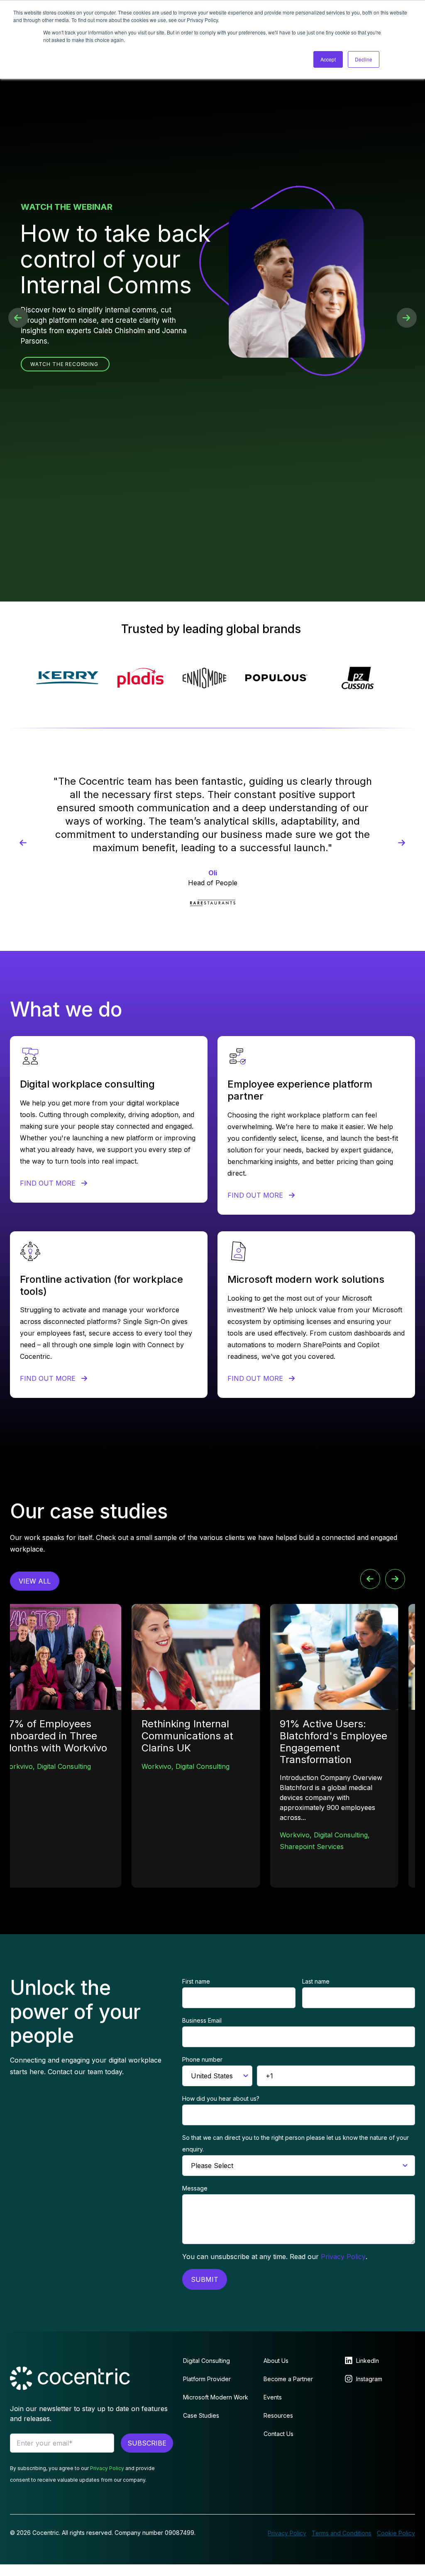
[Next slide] (402, 843)
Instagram (369, 2379)
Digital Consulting (61, 1766)
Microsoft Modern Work (216, 2397)
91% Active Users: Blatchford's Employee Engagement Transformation (330, 1742)
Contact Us (278, 2434)
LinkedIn (368, 2361)
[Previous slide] (23, 843)
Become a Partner (288, 2379)
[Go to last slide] (370, 1579)
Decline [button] (364, 59)
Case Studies (201, 2415)
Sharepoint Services (308, 1847)
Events (273, 2397)
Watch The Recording (64, 364)
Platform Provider (207, 2379)
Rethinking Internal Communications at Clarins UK (184, 1736)
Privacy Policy (343, 2257)
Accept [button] (328, 59)
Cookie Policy (396, 2533)
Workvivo (15, 1766)
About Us (276, 2361)
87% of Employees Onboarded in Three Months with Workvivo (52, 1736)
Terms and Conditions (342, 2533)
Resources (278, 2415)
